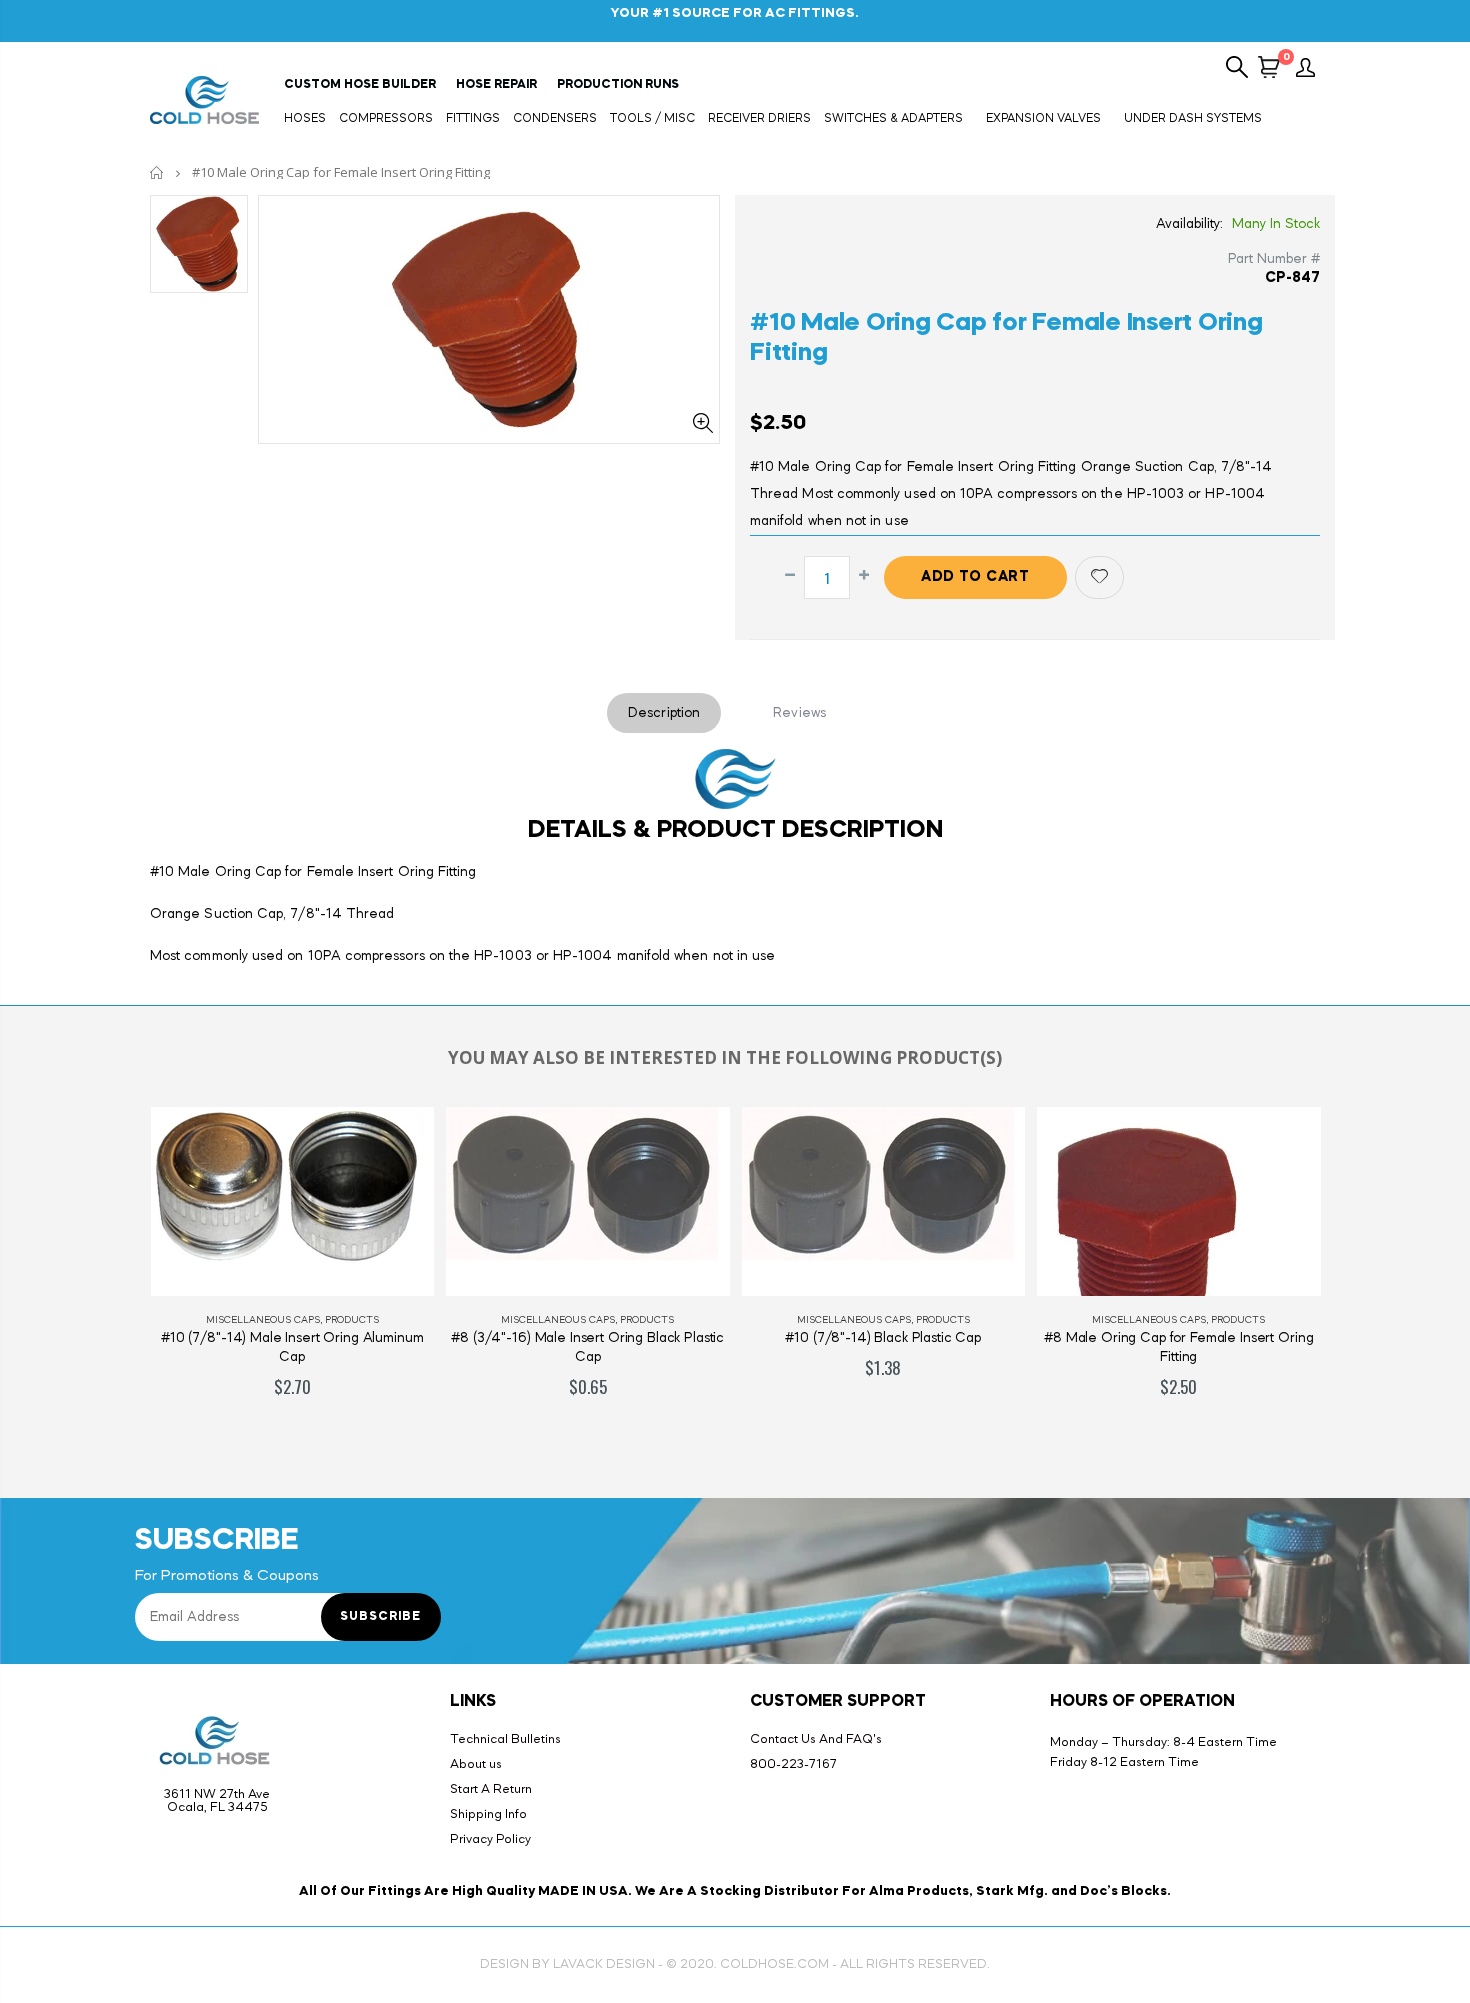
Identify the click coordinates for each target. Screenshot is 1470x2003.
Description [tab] (664, 713)
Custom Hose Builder (360, 85)
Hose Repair (496, 85)
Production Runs (618, 85)
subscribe (380, 1617)
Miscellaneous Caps (264, 1320)
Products (353, 1320)
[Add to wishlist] (1099, 577)
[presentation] (114, 1273)
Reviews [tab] (799, 713)
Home (157, 172)
